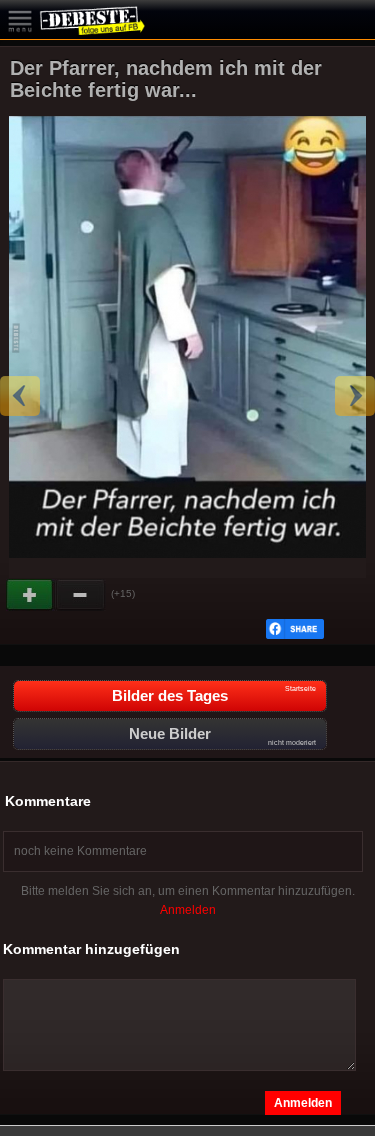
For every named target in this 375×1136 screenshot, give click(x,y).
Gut (31, 595)
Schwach (81, 595)
